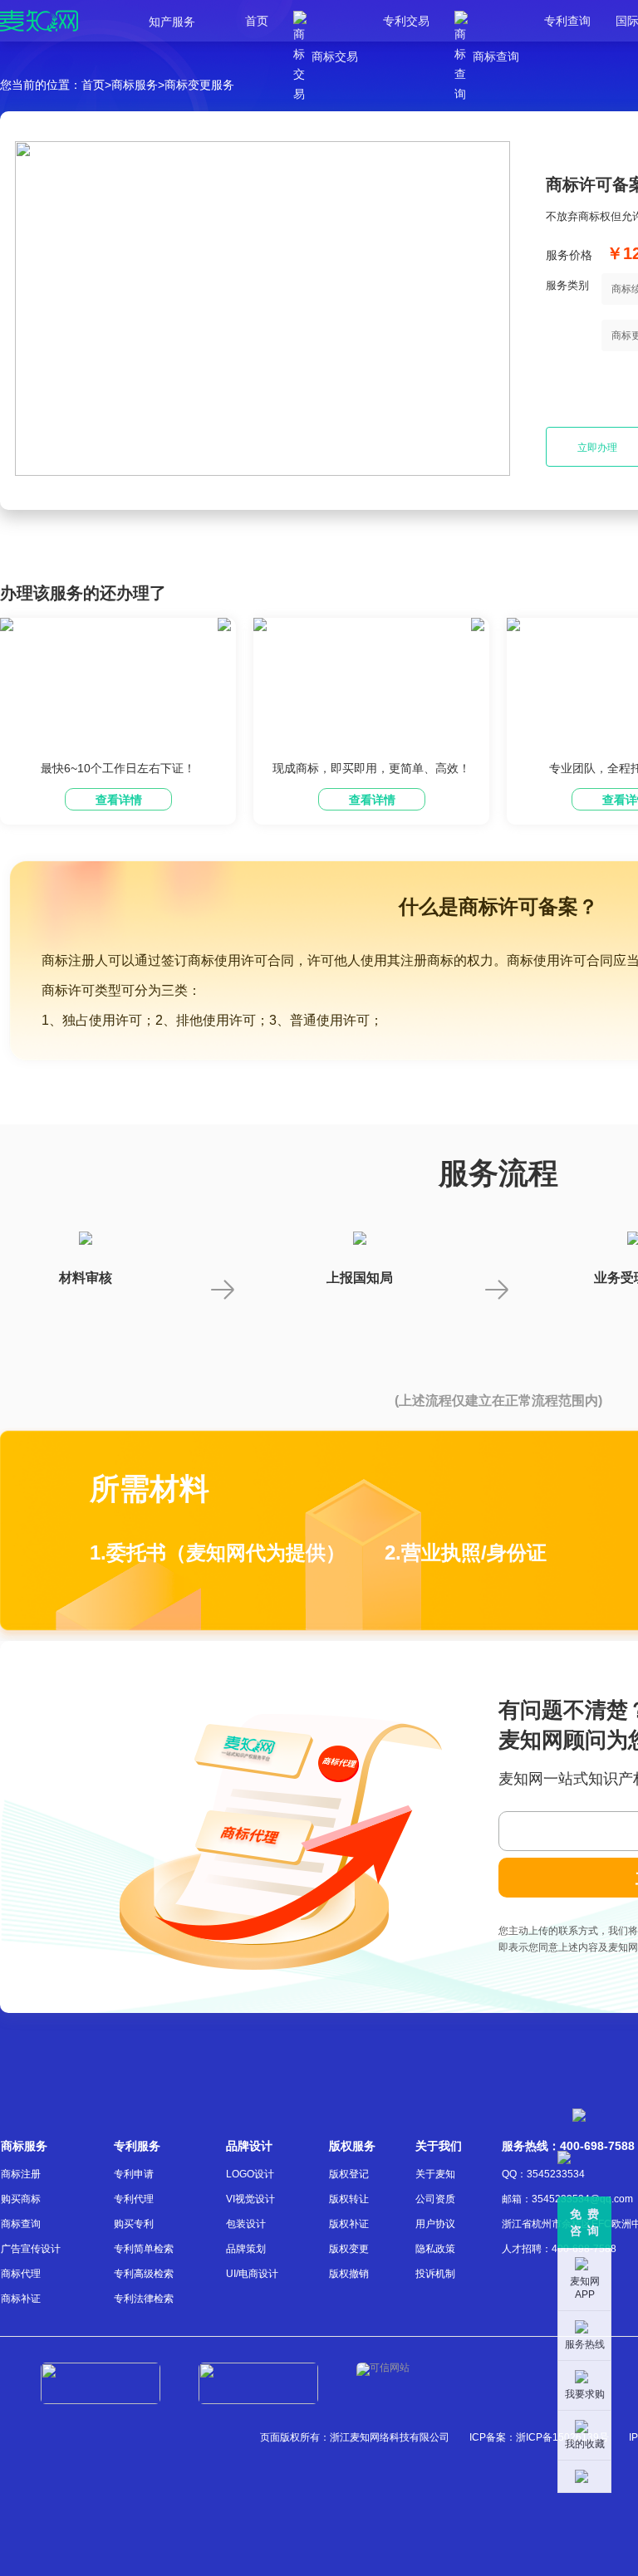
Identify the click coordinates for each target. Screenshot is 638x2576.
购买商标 (21, 2199)
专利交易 (406, 21)
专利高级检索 (144, 2274)
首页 (257, 21)
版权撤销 (349, 2274)
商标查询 (487, 21)
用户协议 (435, 2224)
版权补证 (349, 2224)
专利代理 (134, 2199)
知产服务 (172, 22)
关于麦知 (435, 2174)
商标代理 (21, 2274)
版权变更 (349, 2249)
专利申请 (134, 2174)
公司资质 (435, 2199)
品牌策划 (246, 2249)
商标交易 (326, 21)
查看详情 (119, 800)
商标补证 (21, 2299)
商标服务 (135, 85)
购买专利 (134, 2224)
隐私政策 (435, 2249)
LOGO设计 (250, 2174)
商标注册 (21, 2174)
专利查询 (567, 21)
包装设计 (246, 2224)
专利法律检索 (144, 2299)
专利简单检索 (144, 2249)
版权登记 (349, 2174)
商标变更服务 (199, 85)
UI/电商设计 (252, 2274)
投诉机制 (435, 2274)
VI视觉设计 (250, 2199)
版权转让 (349, 2199)
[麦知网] (39, 21)
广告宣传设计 (31, 2249)
